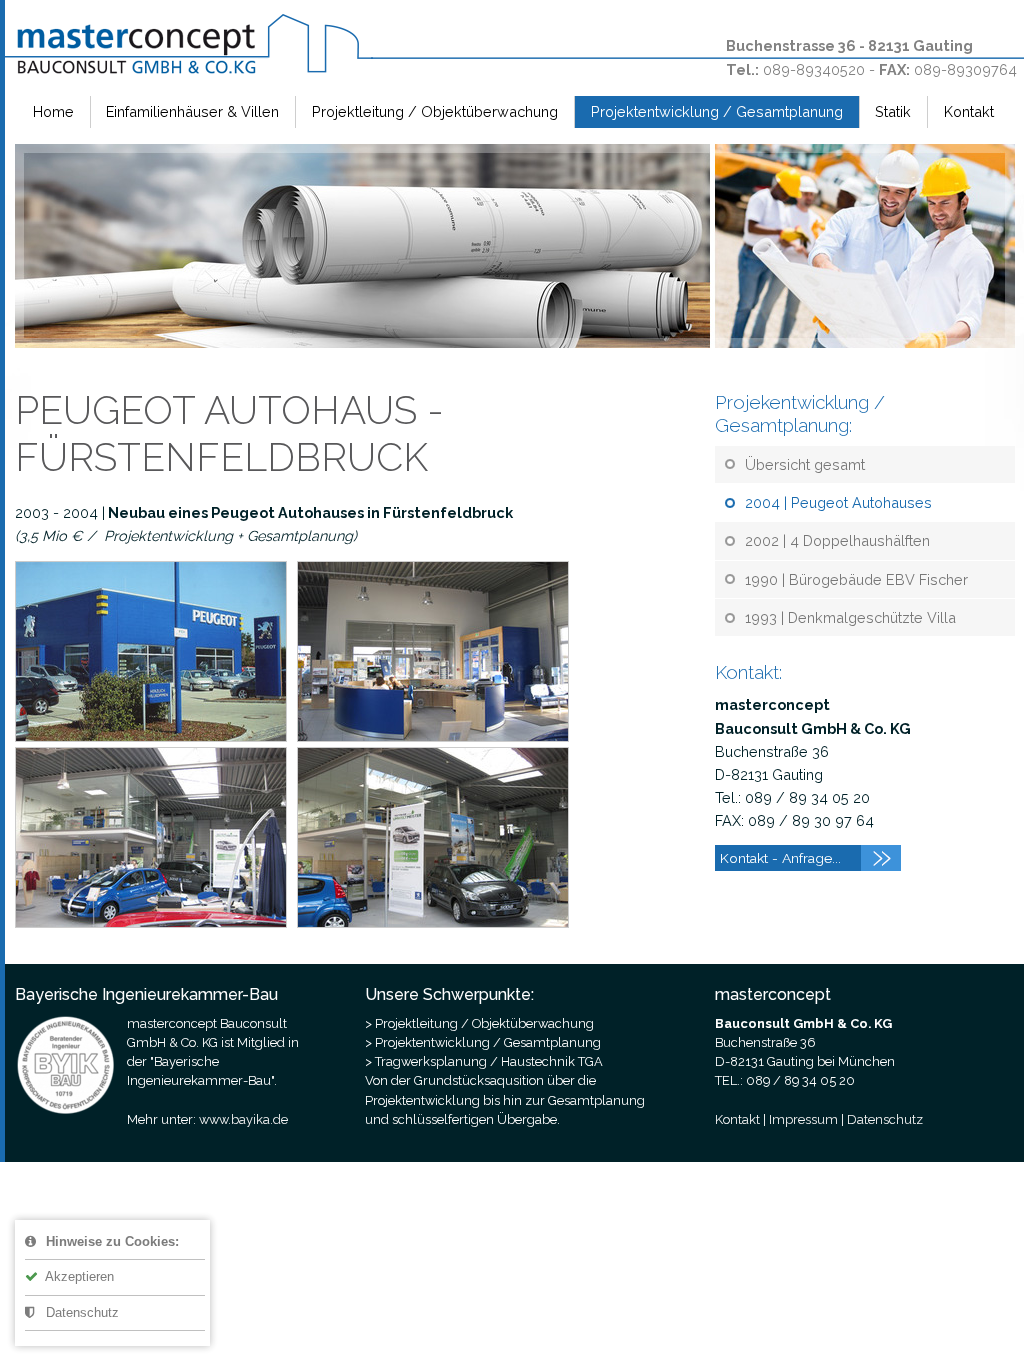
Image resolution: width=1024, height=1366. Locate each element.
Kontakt (969, 111)
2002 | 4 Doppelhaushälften (837, 540)
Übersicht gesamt (805, 464)
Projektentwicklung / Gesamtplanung (717, 111)
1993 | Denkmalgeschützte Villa (850, 617)
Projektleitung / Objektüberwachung (435, 111)
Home (53, 111)
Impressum (803, 1119)
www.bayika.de (243, 1119)
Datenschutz (80, 1312)
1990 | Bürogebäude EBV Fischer (856, 579)
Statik (893, 111)
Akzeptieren (78, 1276)
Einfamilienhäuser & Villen (192, 111)
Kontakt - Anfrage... (780, 858)
